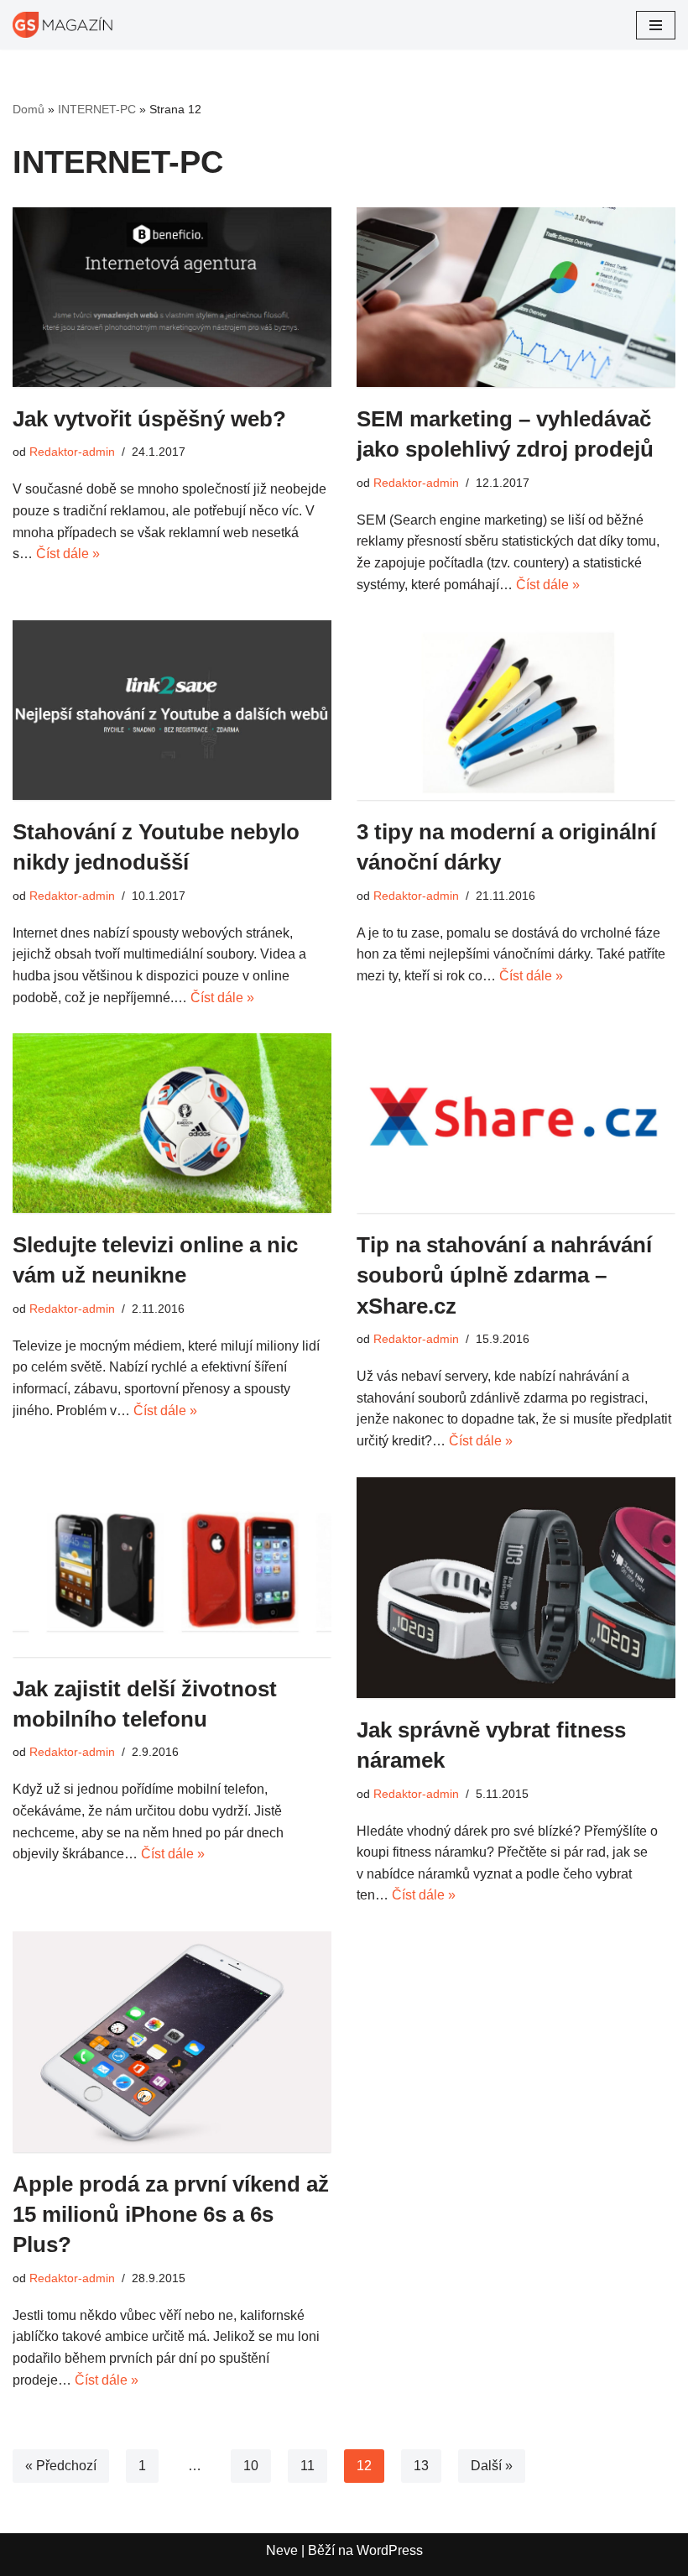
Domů (29, 109)
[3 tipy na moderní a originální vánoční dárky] (516, 710)
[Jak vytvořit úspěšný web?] (172, 297)
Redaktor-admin (72, 452)
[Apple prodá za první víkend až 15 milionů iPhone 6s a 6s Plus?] (172, 2042)
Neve (282, 2550)
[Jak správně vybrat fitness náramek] (516, 1588)
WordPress (390, 2550)
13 (421, 2466)
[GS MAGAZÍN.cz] (63, 25)
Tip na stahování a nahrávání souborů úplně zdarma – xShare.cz (504, 1275)
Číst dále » (68, 554)
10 (251, 2466)
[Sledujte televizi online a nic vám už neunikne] (172, 1123)
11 (308, 2466)
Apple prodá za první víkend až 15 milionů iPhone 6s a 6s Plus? (171, 2215)
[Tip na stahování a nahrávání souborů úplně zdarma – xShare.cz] (516, 1123)
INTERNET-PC (97, 109)
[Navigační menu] (656, 25)
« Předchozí (61, 2466)
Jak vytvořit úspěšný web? (149, 419)
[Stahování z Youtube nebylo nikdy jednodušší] (172, 710)
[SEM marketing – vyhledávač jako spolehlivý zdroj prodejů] (516, 297)
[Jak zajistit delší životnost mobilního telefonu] (172, 1567)
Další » (492, 2466)
